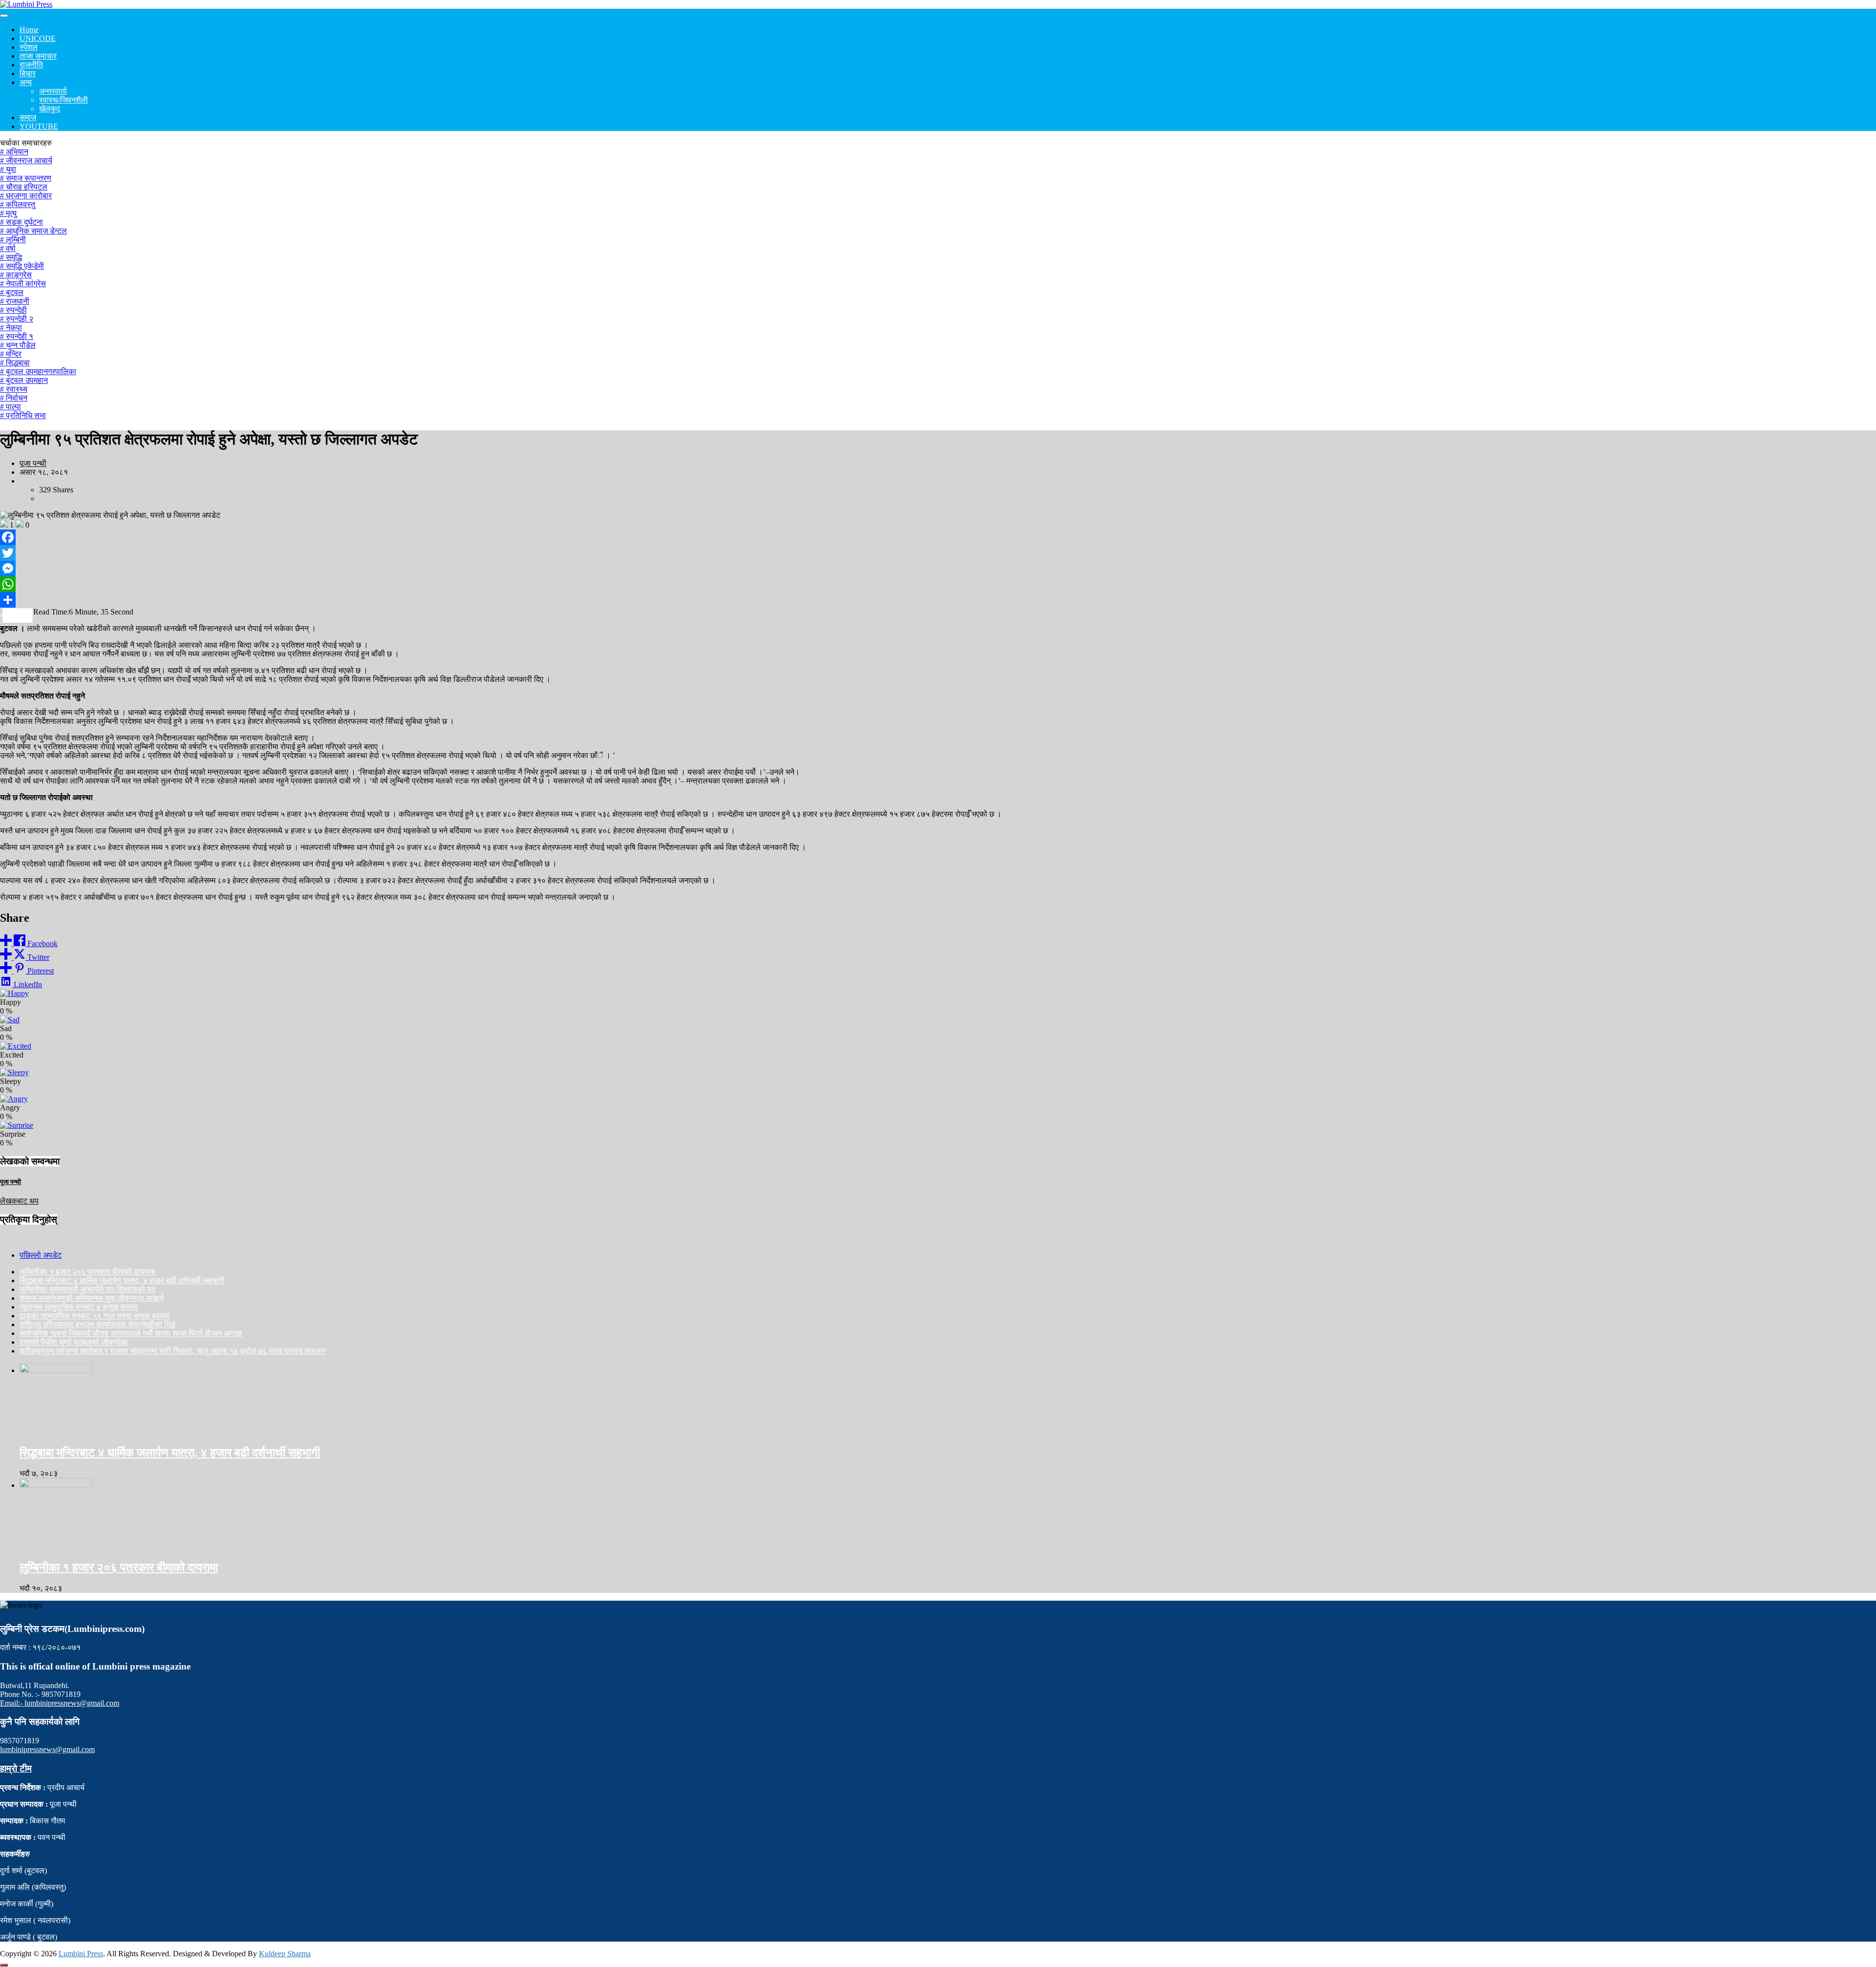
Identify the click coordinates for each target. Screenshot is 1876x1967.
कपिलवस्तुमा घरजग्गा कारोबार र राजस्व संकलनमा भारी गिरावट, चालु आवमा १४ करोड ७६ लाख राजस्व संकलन (172, 1351)
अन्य (26, 82)
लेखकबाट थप (19, 1201)
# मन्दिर (11, 354)
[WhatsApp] (938, 584)
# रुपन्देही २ (17, 319)
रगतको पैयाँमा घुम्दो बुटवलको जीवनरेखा (74, 1342)
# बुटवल (12, 292)
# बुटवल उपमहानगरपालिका (38, 371)
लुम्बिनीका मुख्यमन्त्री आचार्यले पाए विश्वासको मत (87, 1289)
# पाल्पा (11, 407)
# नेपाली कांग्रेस (23, 284)
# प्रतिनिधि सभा (23, 415)
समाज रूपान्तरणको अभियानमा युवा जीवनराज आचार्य (92, 1298)
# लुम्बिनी (13, 240)
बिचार (28, 74)
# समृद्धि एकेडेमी (22, 266)
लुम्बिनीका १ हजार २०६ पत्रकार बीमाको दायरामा (87, 1272)
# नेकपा (11, 328)
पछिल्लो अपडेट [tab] (41, 1255)
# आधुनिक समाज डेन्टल (33, 231)
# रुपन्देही (13, 310)
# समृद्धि (11, 257)
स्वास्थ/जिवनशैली (64, 100)
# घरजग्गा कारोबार (26, 196)
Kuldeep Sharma (285, 1954)
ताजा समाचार (38, 56)
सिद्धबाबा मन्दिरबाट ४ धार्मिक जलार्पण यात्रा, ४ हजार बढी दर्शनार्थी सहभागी (122, 1280)
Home (29, 30)
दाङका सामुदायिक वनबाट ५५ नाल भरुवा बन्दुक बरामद (94, 1316)
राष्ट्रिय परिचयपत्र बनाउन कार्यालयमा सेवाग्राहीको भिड (97, 1324)
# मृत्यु (8, 213)
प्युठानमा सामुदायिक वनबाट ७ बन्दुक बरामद (79, 1307)
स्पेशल (29, 47)
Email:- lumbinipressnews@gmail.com (60, 1703)
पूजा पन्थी (33, 463)
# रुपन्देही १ (17, 336)
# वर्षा (8, 248)
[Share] (938, 600)
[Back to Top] (4, 1965)
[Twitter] (938, 553)
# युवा (8, 169)
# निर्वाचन (14, 398)
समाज (28, 117)
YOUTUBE (39, 126)
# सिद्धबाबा (15, 363)
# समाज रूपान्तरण (26, 178)
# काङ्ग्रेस (16, 275)
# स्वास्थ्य (14, 389)
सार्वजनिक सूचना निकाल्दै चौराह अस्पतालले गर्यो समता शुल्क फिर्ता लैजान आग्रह (131, 1333)
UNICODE (38, 38)
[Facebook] (938, 537)
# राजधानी (15, 301)
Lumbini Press (81, 1954)
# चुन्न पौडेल (18, 345)
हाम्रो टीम (16, 1768)
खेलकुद (50, 109)
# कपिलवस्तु (18, 204)
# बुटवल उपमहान (24, 380)
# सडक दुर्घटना (21, 222)
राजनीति (31, 65)
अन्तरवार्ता (53, 91)
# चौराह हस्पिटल (24, 187)
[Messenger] (938, 569)
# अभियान (14, 152)
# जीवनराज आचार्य (26, 160)
